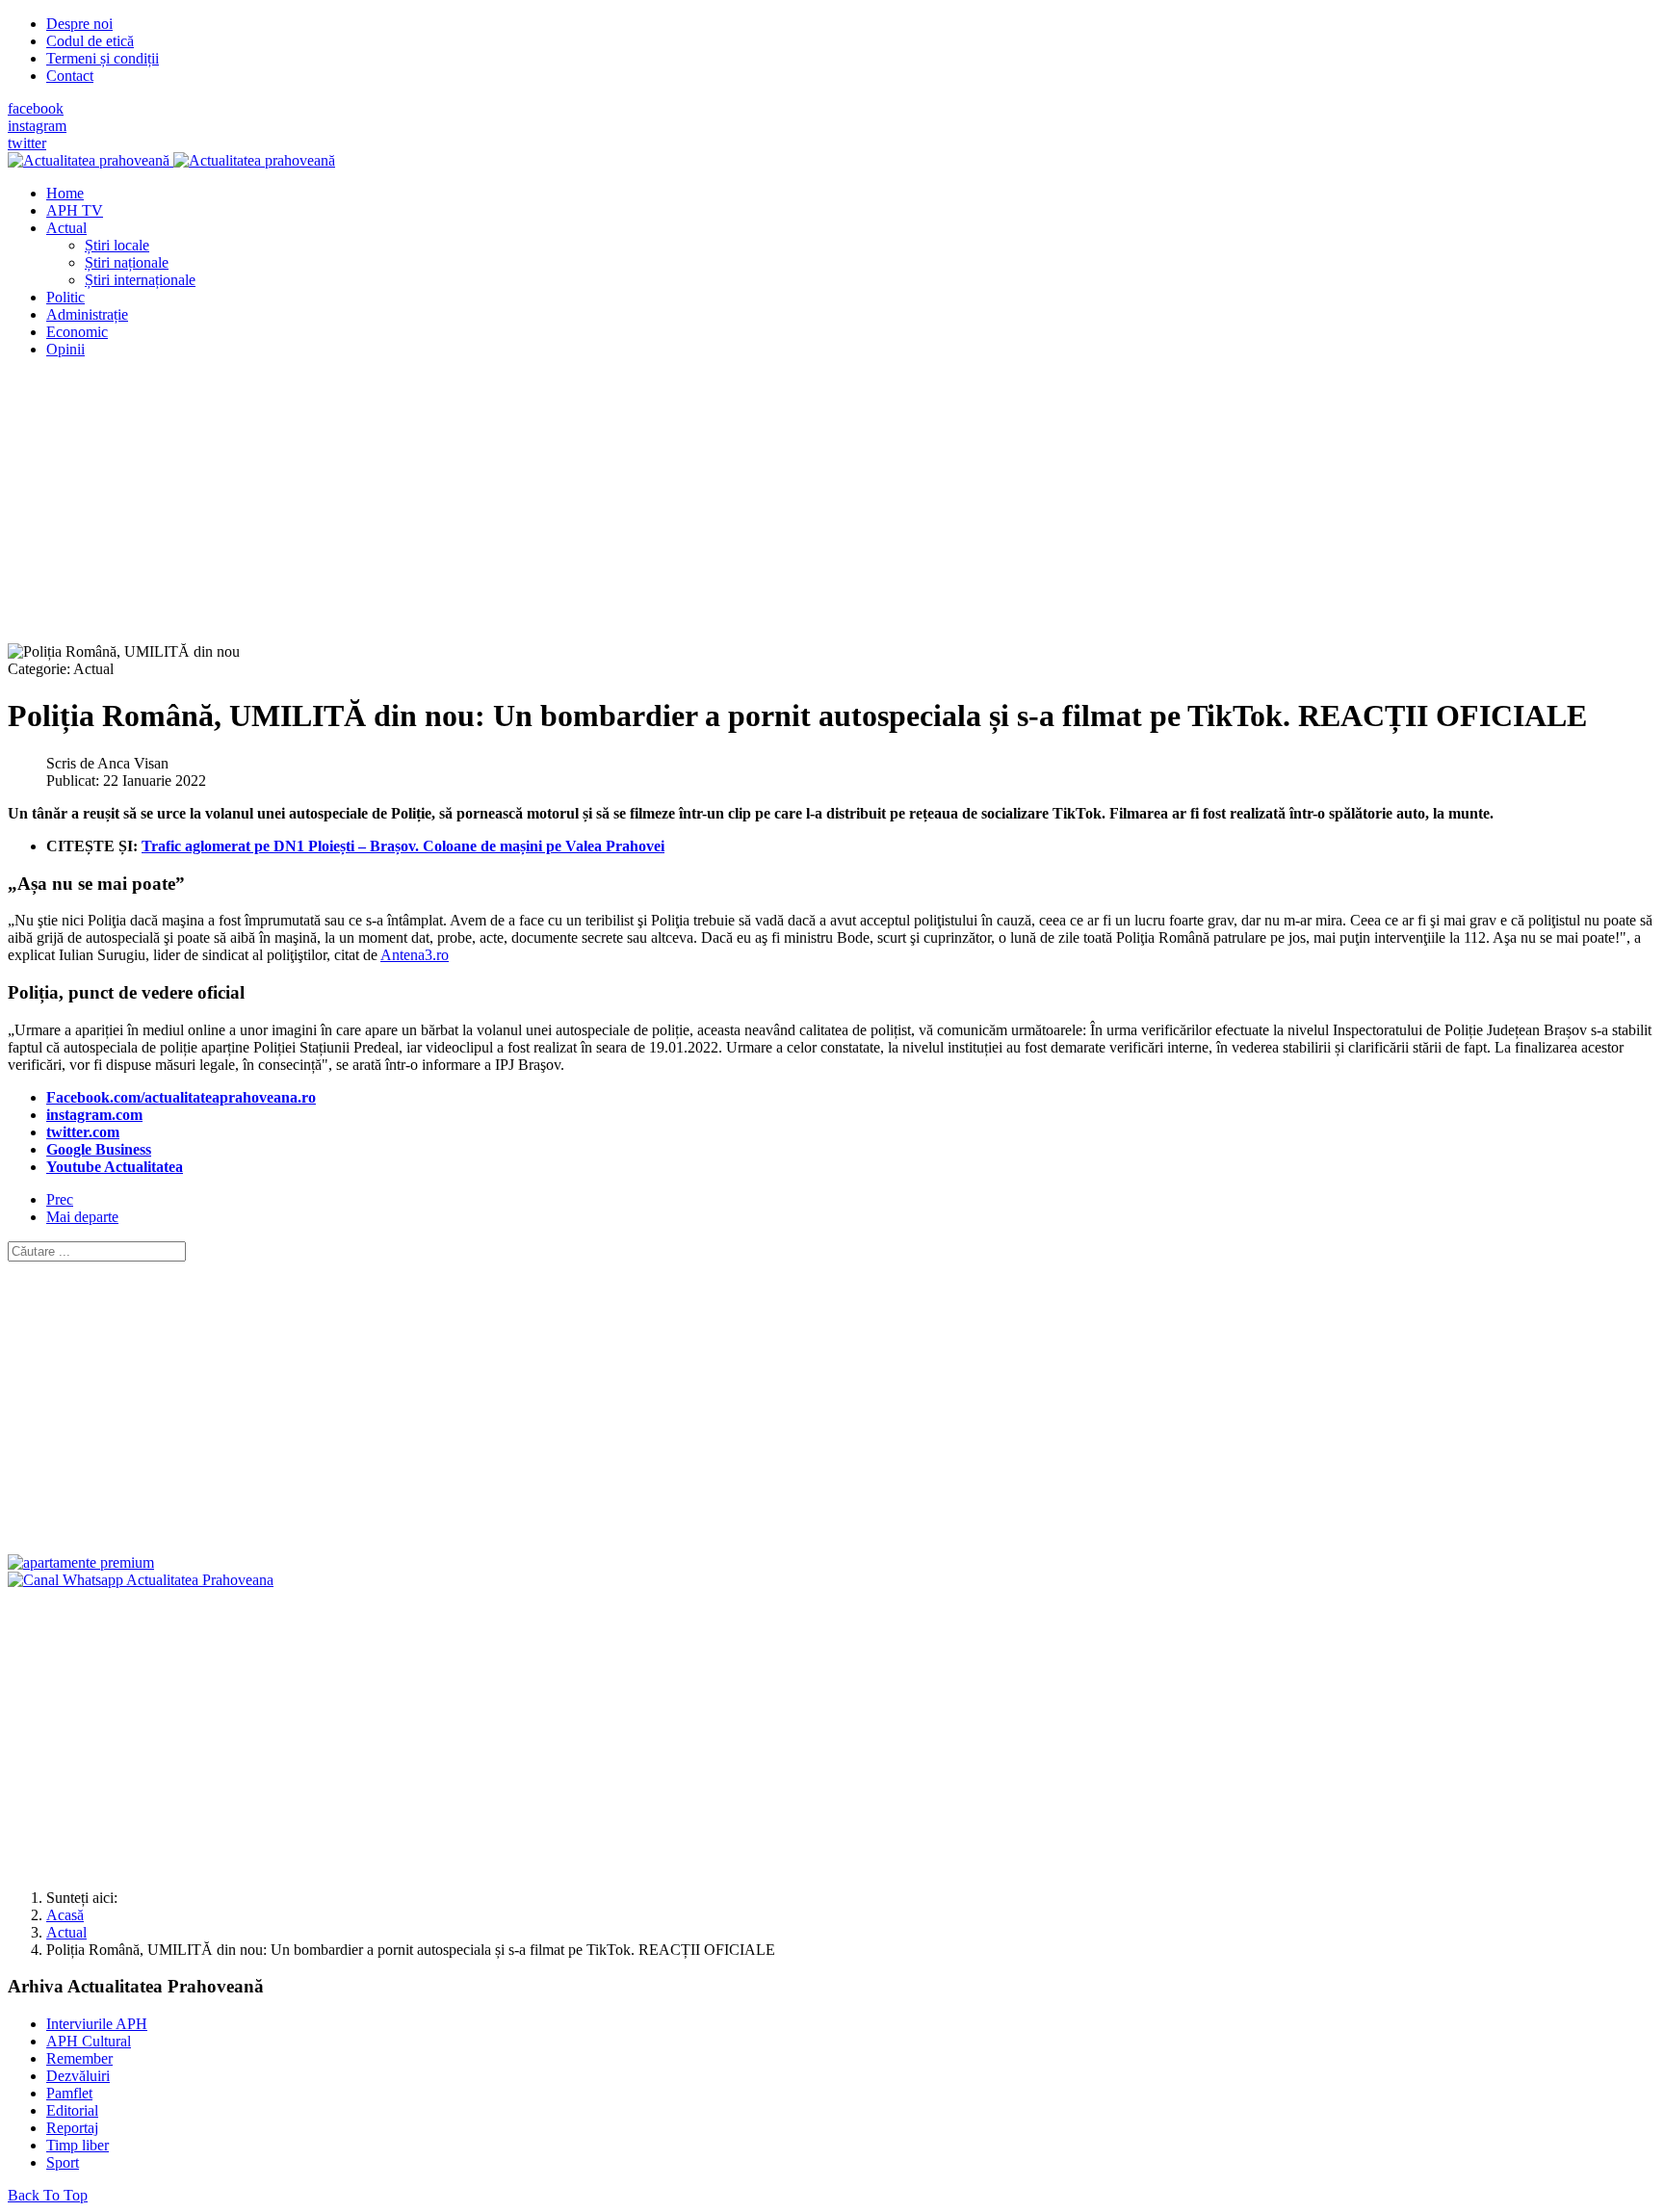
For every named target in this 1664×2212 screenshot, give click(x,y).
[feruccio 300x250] (81, 1562)
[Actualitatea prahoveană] (171, 160)
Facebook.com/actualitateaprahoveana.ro (181, 1097)
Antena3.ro (415, 955)
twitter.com (83, 1132)
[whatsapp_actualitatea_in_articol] (141, 1580)
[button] (66, 228)
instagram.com (94, 1115)
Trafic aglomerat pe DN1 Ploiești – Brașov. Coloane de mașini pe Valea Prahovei (403, 846)
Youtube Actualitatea (115, 1167)
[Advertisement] (585, 508)
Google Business (99, 1149)
